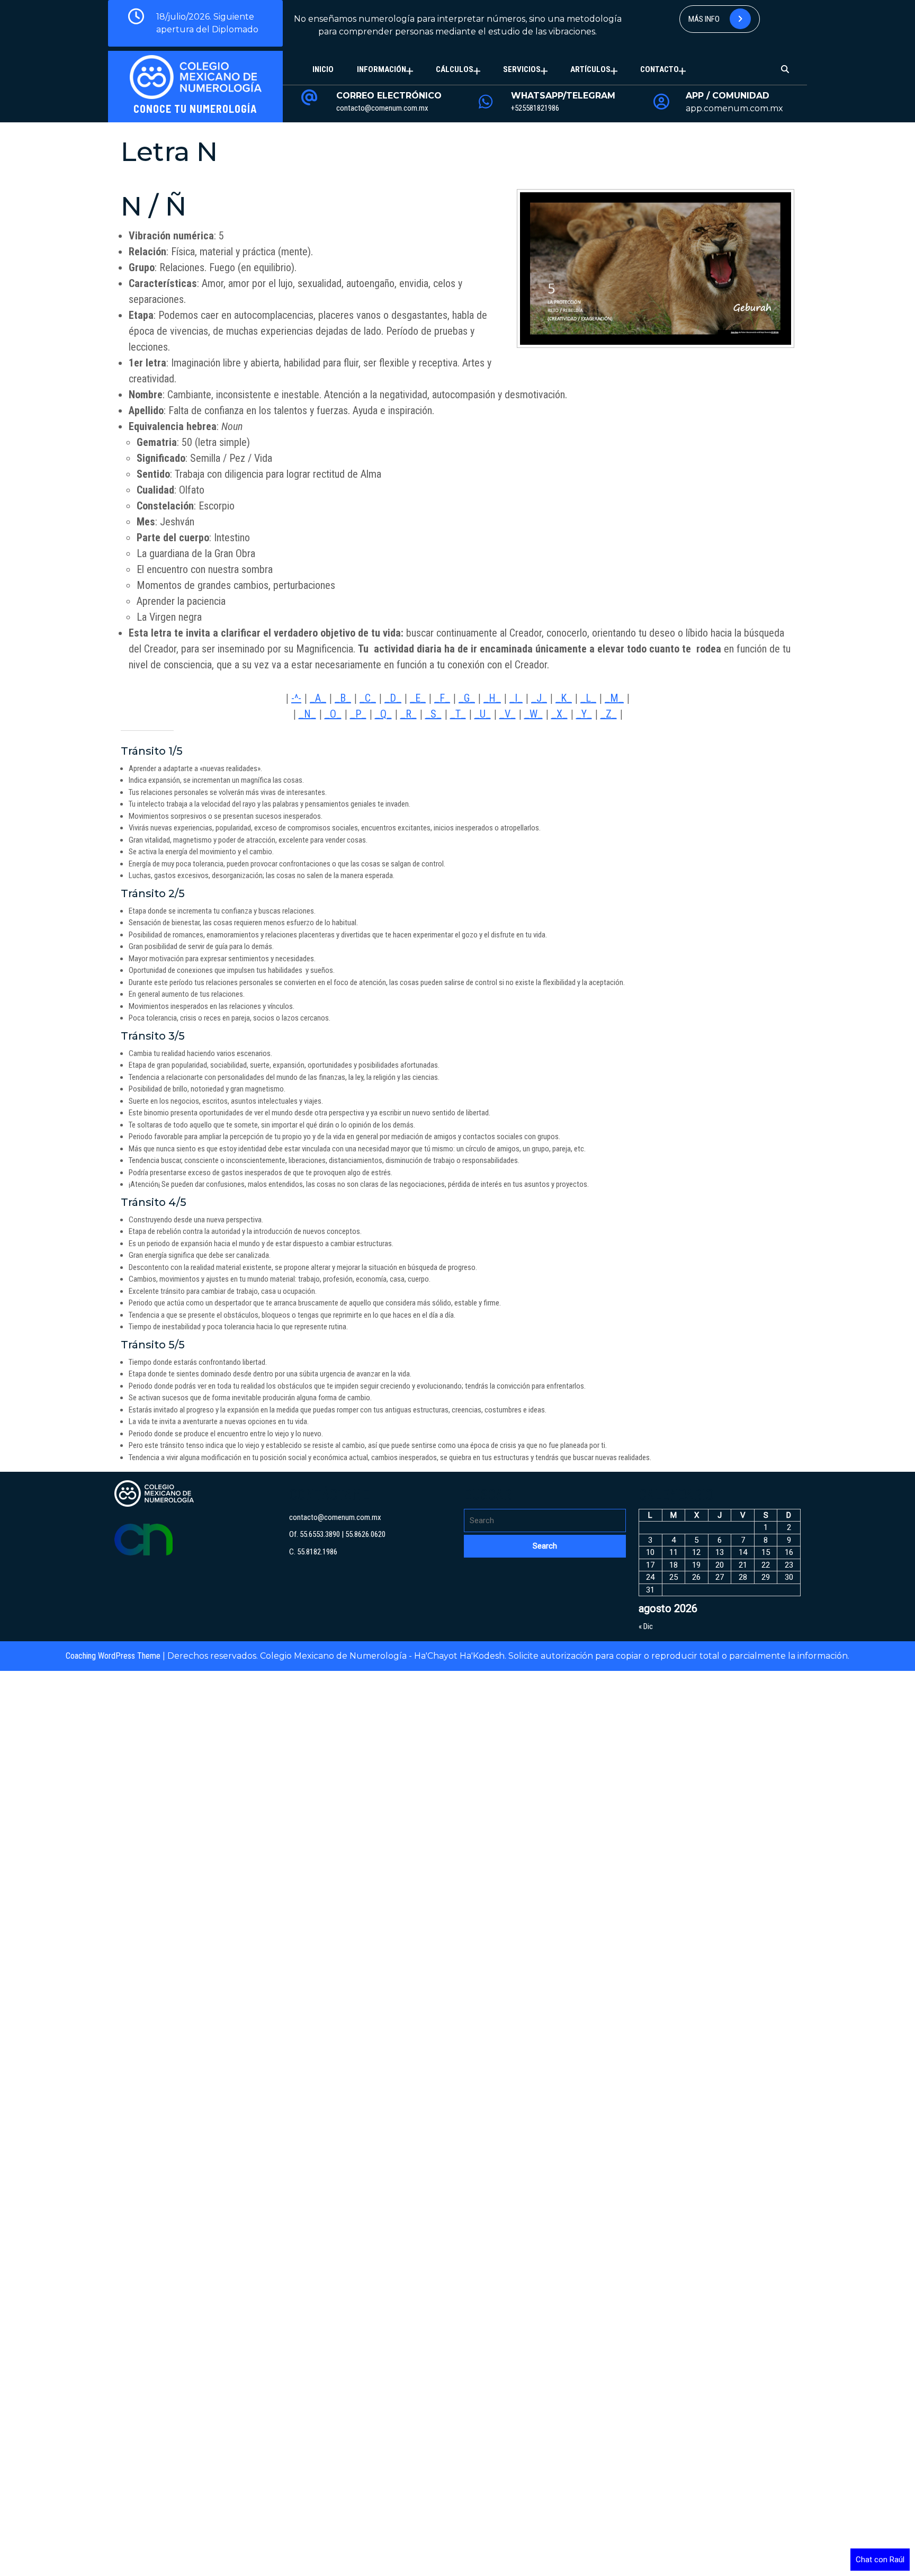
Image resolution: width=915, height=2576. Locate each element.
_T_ (458, 714)
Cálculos (455, 69)
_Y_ (584, 714)
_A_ (318, 698)
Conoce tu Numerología (195, 109)
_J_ (539, 698)
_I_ (516, 698)
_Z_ (609, 714)
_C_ (368, 698)
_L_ (588, 698)
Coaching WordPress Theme (113, 1656)
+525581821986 (535, 108)
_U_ (483, 714)
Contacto (660, 69)
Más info (705, 19)
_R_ (409, 714)
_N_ (307, 714)
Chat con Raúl (880, 2560)
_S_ (433, 714)
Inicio (323, 69)
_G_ (467, 698)
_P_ (358, 714)
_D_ (393, 698)
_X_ (559, 714)
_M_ (614, 698)
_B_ (343, 698)
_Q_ (383, 714)
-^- (296, 698)
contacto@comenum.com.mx (382, 108)
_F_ (442, 698)
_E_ (418, 698)
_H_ (492, 698)
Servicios (522, 69)
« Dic (646, 1626)
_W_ (533, 714)
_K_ (564, 698)
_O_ (333, 714)
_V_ (508, 714)
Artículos (590, 69)
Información (382, 69)
